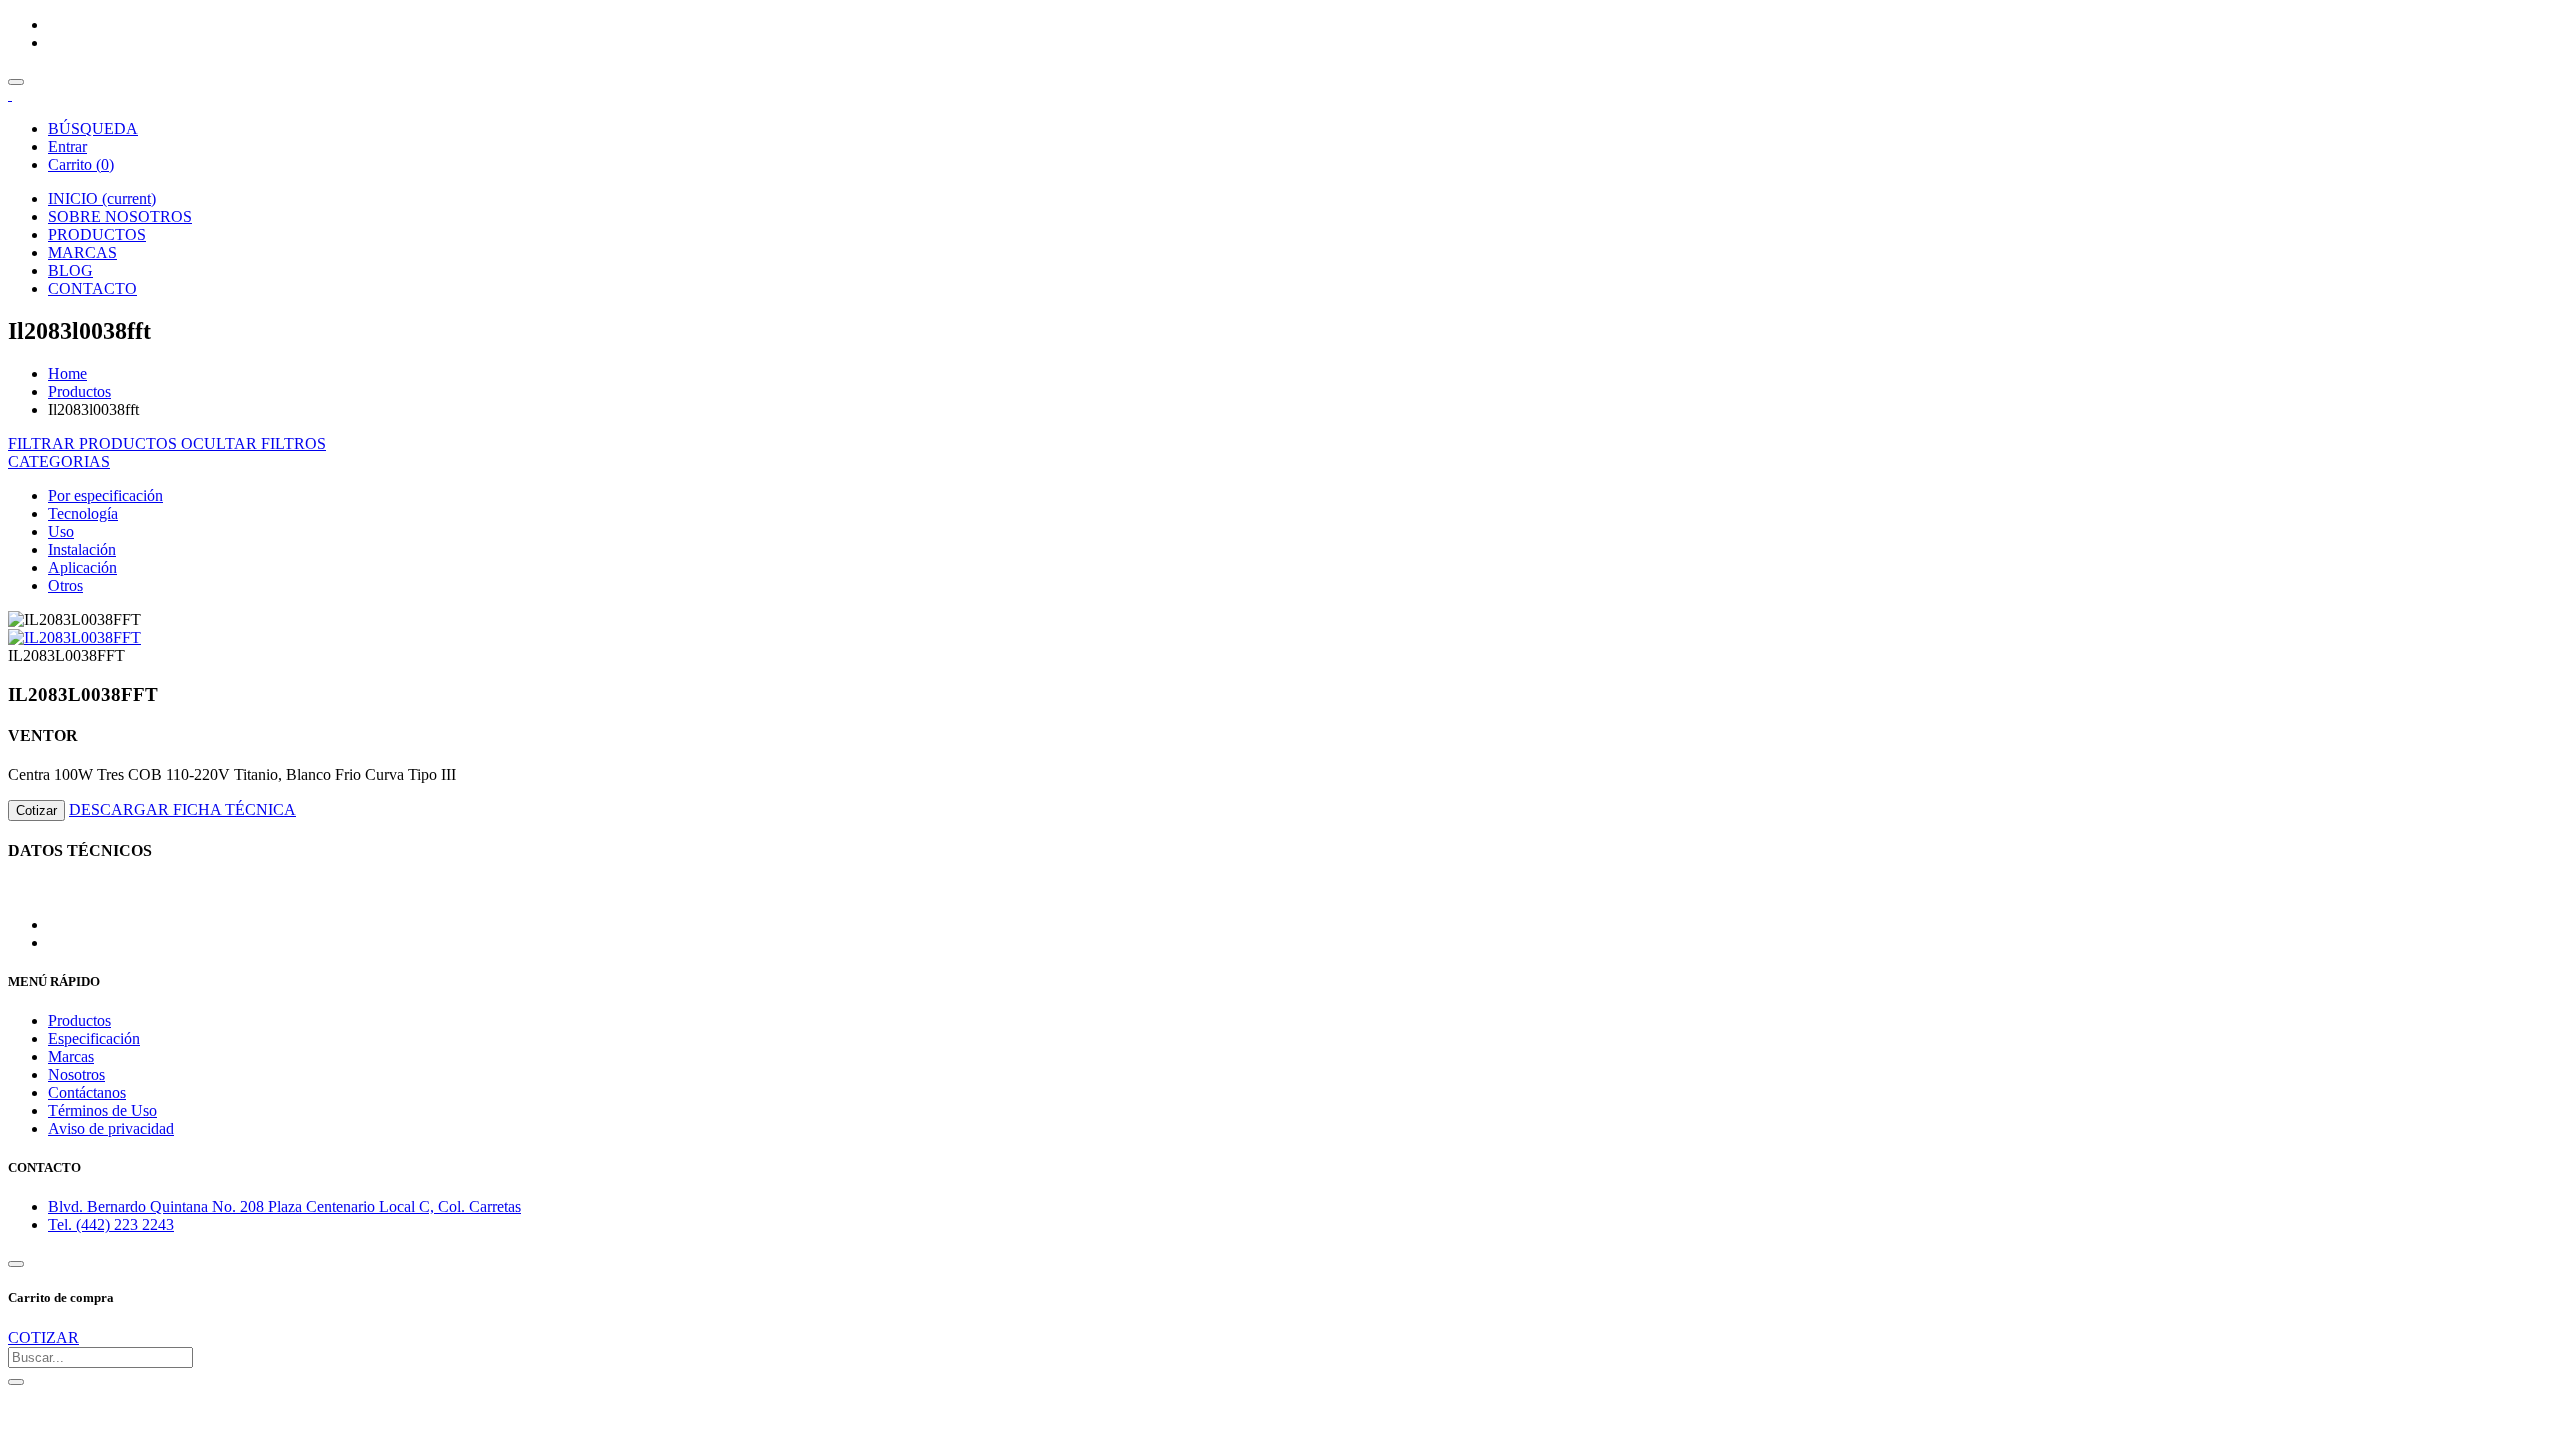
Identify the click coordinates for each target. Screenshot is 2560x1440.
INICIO (102, 198)
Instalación (82, 549)
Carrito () (81, 164)
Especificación (94, 1038)
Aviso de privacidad (111, 1128)
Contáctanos (87, 1092)
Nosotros (76, 1074)
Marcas (71, 1056)
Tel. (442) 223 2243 (111, 1224)
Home (67, 373)
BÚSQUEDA (93, 128)
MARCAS (82, 252)
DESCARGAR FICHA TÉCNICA (182, 809)
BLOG (70, 270)
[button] (59, 461)
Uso (61, 531)
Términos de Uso (102, 1110)
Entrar (67, 146)
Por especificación (105, 495)
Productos (79, 391)
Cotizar (36, 810)
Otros (65, 585)
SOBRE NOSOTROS (120, 216)
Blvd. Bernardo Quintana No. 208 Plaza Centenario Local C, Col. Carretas (284, 1206)
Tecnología (83, 513)
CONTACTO (92, 288)
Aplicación (82, 567)
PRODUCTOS (97, 234)
